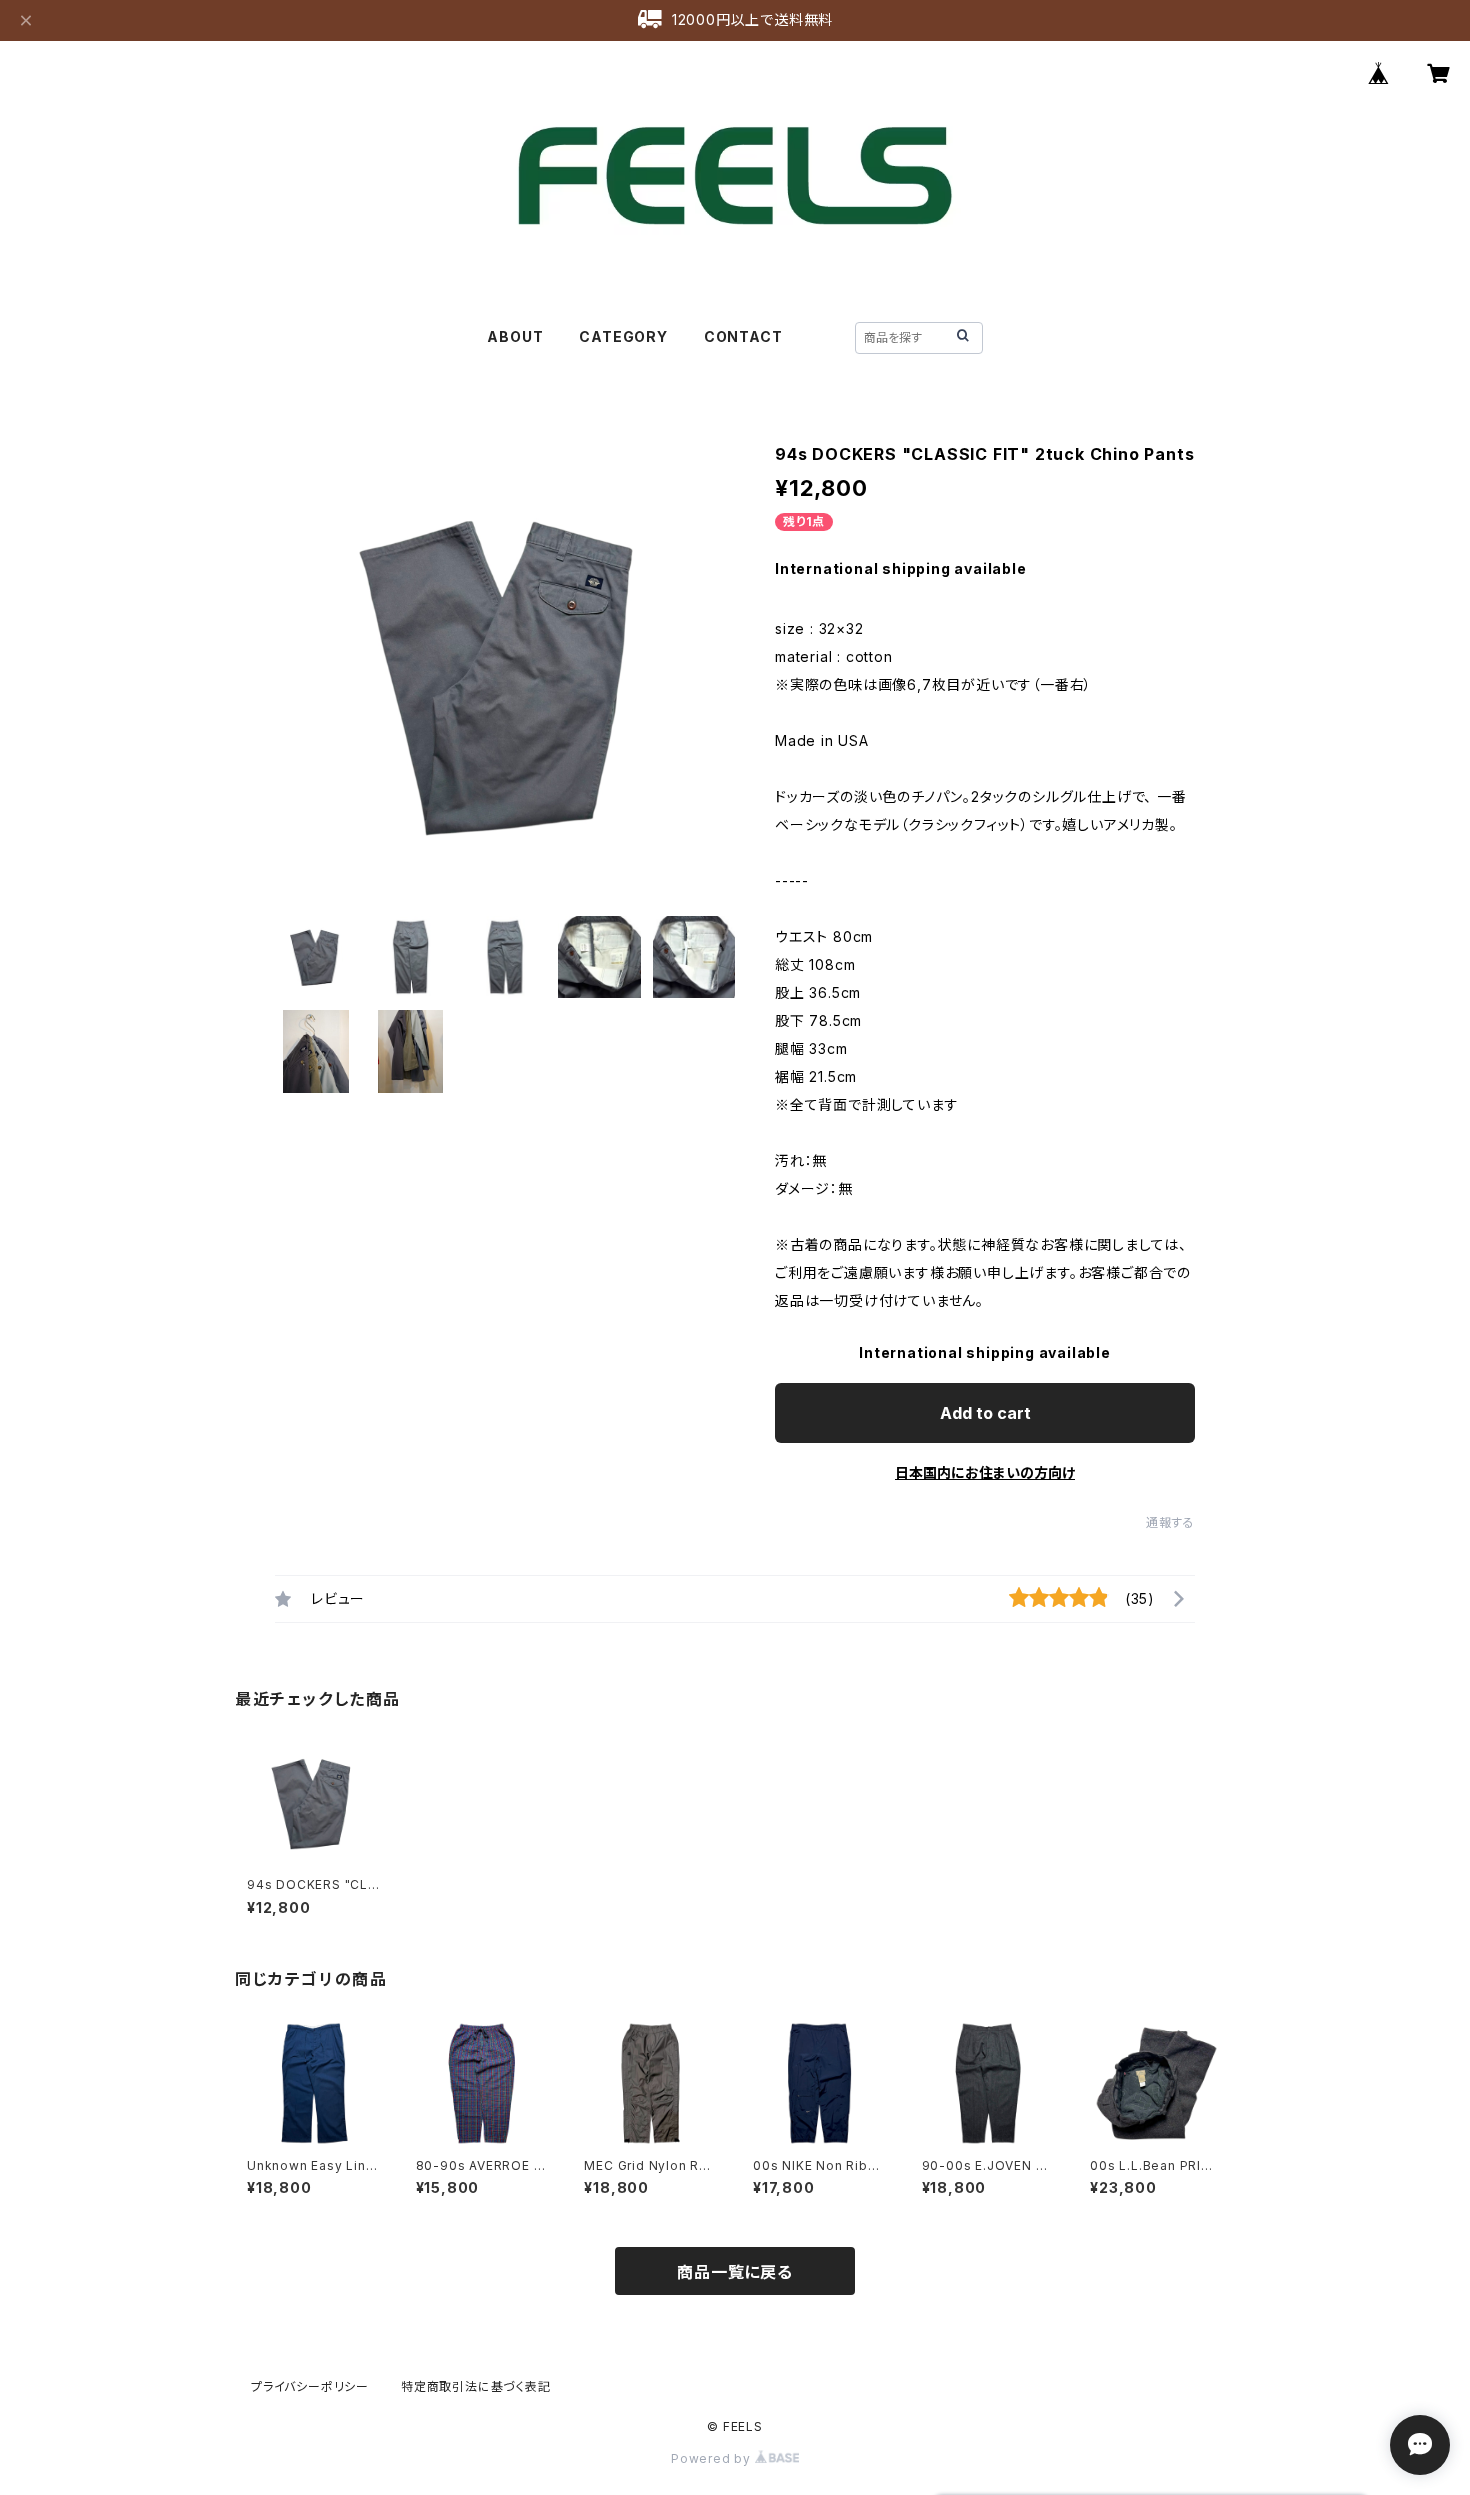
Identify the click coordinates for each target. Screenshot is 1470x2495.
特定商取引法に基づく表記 (476, 2386)
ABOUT (515, 336)
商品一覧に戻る (735, 2272)
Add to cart (985, 1413)
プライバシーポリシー (310, 2386)
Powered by (713, 2458)
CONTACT (743, 336)
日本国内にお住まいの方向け (985, 1472)
